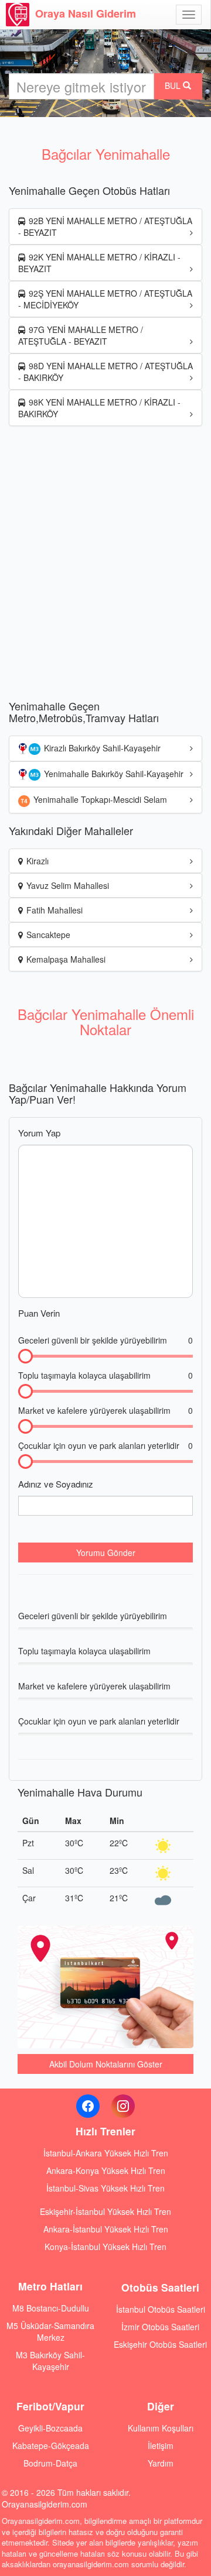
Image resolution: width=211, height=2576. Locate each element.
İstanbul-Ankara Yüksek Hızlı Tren (106, 2153)
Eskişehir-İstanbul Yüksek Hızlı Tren (105, 2211)
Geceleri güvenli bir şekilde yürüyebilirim (105, 1340)
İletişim (161, 2446)
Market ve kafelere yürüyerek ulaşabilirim (105, 1410)
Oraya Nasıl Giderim (86, 13)
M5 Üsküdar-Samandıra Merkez (50, 2331)
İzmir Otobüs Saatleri (160, 2327)
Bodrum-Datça (50, 2463)
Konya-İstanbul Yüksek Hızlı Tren (105, 2247)
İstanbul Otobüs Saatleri (161, 2309)
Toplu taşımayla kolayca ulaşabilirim (105, 1375)
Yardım (161, 2463)
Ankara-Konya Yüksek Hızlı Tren (106, 2170)
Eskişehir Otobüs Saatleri (160, 2344)
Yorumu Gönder (106, 1553)
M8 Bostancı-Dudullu (51, 2308)
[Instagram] (123, 2106)
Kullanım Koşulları (161, 2428)
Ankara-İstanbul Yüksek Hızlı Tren (106, 2229)
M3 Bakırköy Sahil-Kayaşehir (50, 2361)
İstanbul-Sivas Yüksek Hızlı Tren (105, 2188)
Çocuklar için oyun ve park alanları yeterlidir (105, 1445)
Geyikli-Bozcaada (50, 2428)
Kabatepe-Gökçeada (51, 2446)
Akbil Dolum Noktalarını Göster (106, 2064)
